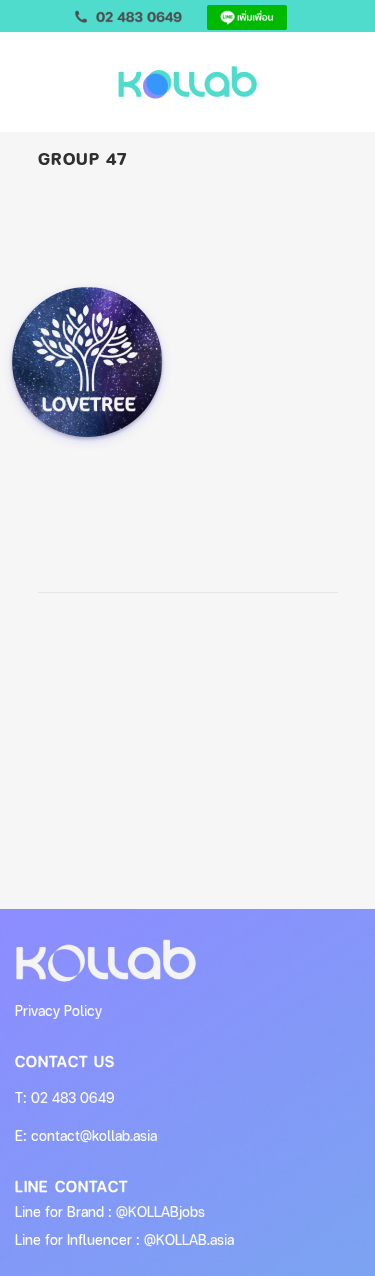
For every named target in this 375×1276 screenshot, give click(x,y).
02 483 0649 (73, 1097)
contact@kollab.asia (94, 1135)
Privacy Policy (58, 1010)
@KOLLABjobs (160, 1211)
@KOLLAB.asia (189, 1239)
